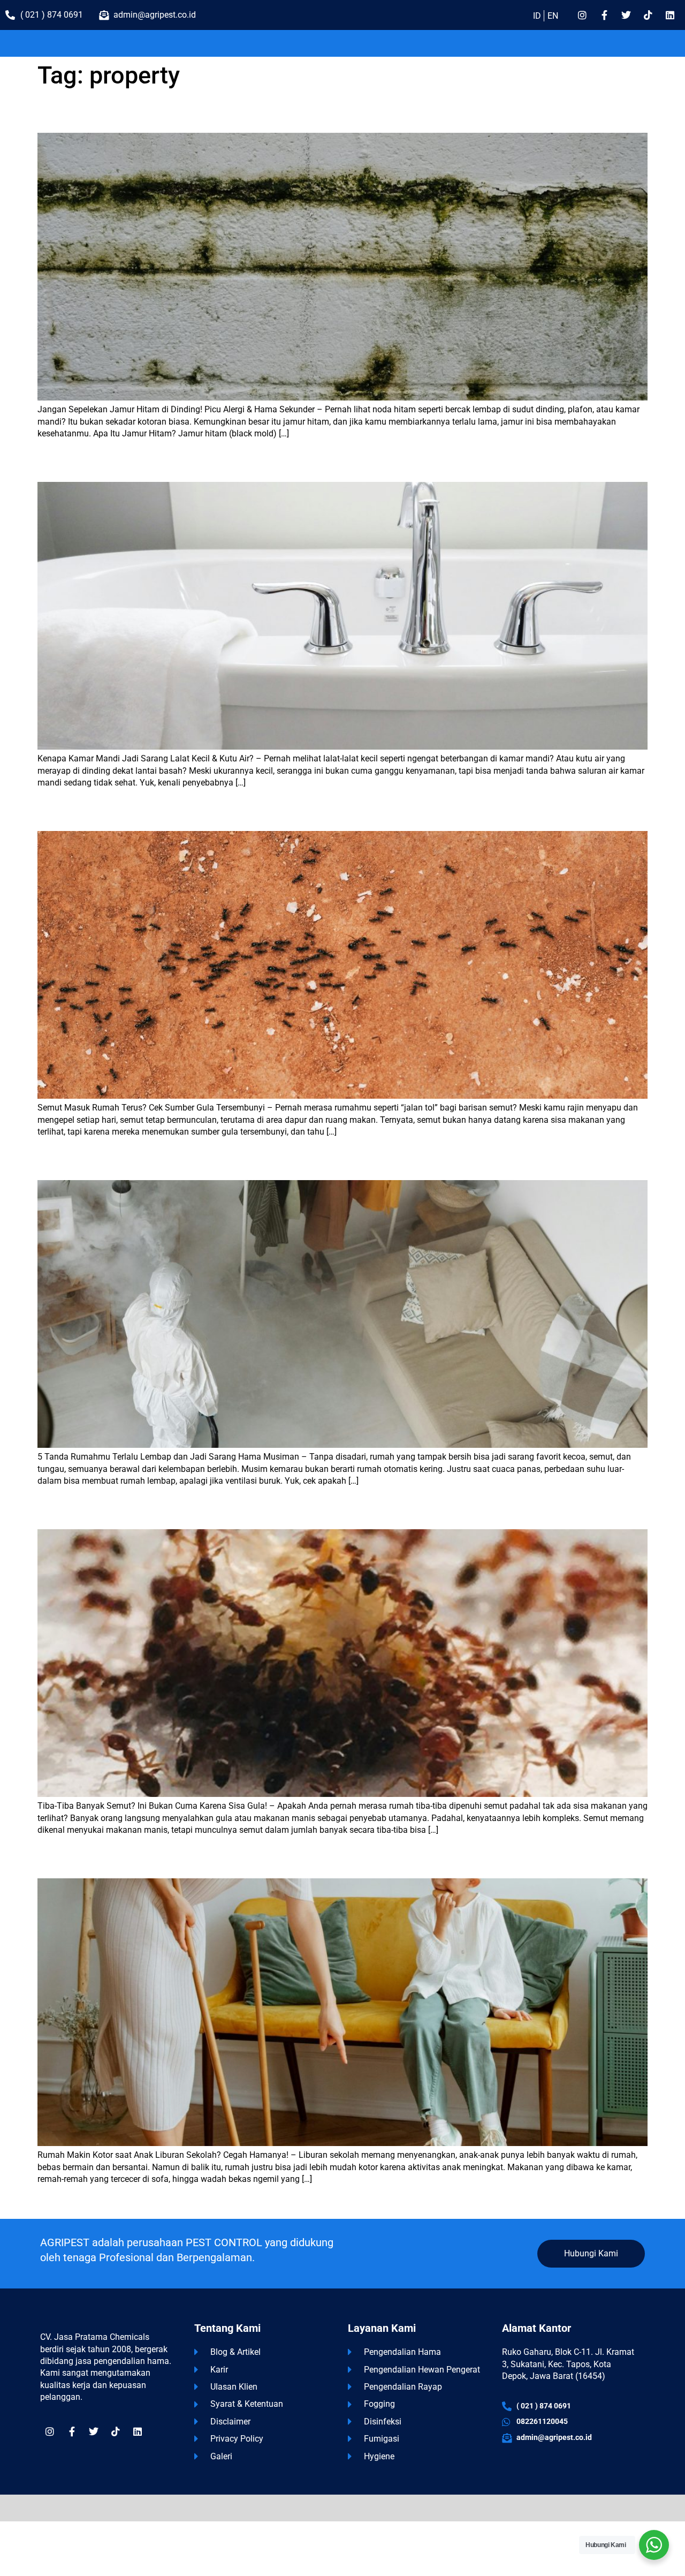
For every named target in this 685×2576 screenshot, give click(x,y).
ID (537, 16)
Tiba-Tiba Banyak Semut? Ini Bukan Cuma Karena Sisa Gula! (152, 1512)
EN (553, 16)
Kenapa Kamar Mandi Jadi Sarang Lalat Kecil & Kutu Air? (146, 464)
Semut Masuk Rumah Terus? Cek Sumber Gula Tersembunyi (151, 814)
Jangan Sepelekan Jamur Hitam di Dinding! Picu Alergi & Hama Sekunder (176, 115)
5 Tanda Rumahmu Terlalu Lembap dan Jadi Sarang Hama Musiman (168, 1163)
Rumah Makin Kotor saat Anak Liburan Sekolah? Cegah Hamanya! (163, 1861)
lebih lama (63, 2202)
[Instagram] (582, 15)
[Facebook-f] (604, 15)
